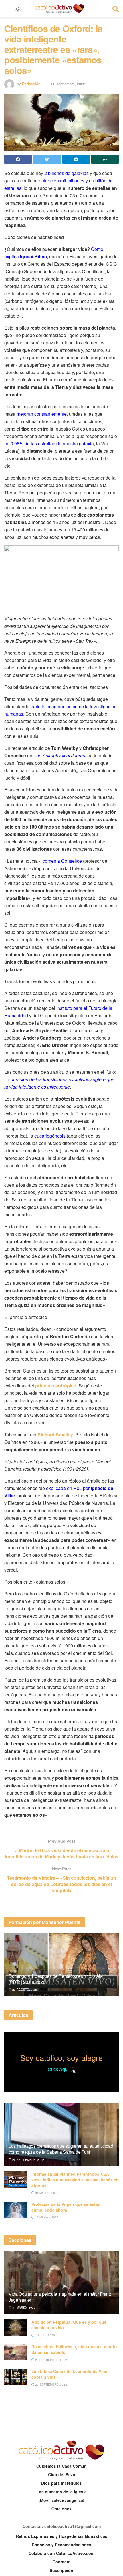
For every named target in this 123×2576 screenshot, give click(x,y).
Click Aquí (59, 2069)
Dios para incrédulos (61, 2483)
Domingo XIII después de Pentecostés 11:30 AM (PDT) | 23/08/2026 (56, 1979)
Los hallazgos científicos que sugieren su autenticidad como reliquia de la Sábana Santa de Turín (61, 2149)
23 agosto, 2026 (25, 1990)
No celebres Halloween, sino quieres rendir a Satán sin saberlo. (75, 2349)
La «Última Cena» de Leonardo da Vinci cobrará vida (70, 2374)
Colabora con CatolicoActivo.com (61, 2553)
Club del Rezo (62, 2474)
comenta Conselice (62, 861)
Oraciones (61, 2509)
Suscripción (61, 2570)
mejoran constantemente (42, 414)
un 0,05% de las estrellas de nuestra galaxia (49, 443)
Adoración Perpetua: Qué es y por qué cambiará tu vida (69, 2325)
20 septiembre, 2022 (68, 84)
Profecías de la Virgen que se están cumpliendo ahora (66, 2207)
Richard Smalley (55, 1435)
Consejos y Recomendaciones (61, 2545)
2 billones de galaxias (67, 173)
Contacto (62, 2562)
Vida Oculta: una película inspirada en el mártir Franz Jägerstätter (60, 2297)
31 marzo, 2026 (46, 2193)
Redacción (31, 84)
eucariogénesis (50, 1136)
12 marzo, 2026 (46, 2217)
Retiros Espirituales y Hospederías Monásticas (62, 2536)
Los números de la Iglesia (61, 2492)
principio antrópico (56, 1386)
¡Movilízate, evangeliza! (61, 2500)
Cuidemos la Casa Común (61, 2466)
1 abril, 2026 (45, 2335)
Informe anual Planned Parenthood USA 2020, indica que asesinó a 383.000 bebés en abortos (75, 2180)
